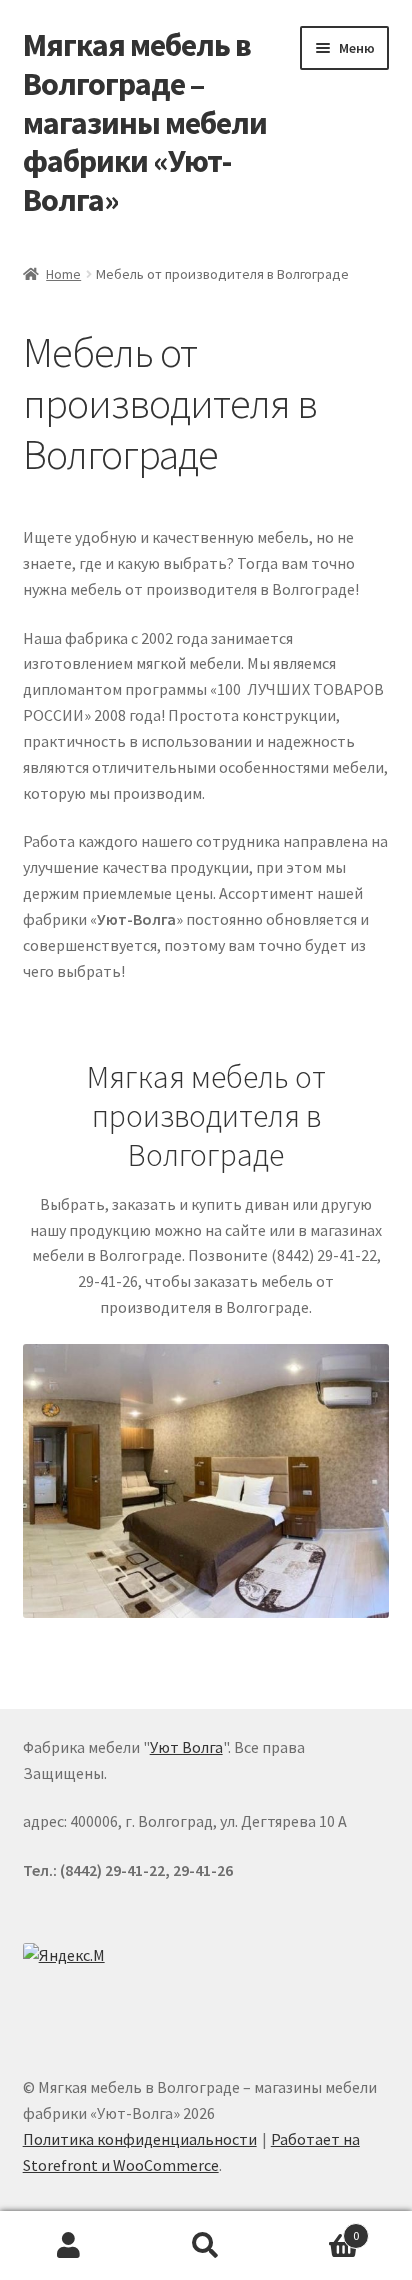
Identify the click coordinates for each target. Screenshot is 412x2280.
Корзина (317, 2228)
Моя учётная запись (68, 2246)
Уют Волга (186, 1747)
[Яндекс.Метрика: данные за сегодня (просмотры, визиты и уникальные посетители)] (67, 1958)
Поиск (205, 2246)
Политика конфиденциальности (140, 2139)
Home (63, 274)
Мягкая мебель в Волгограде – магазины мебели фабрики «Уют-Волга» (145, 122)
